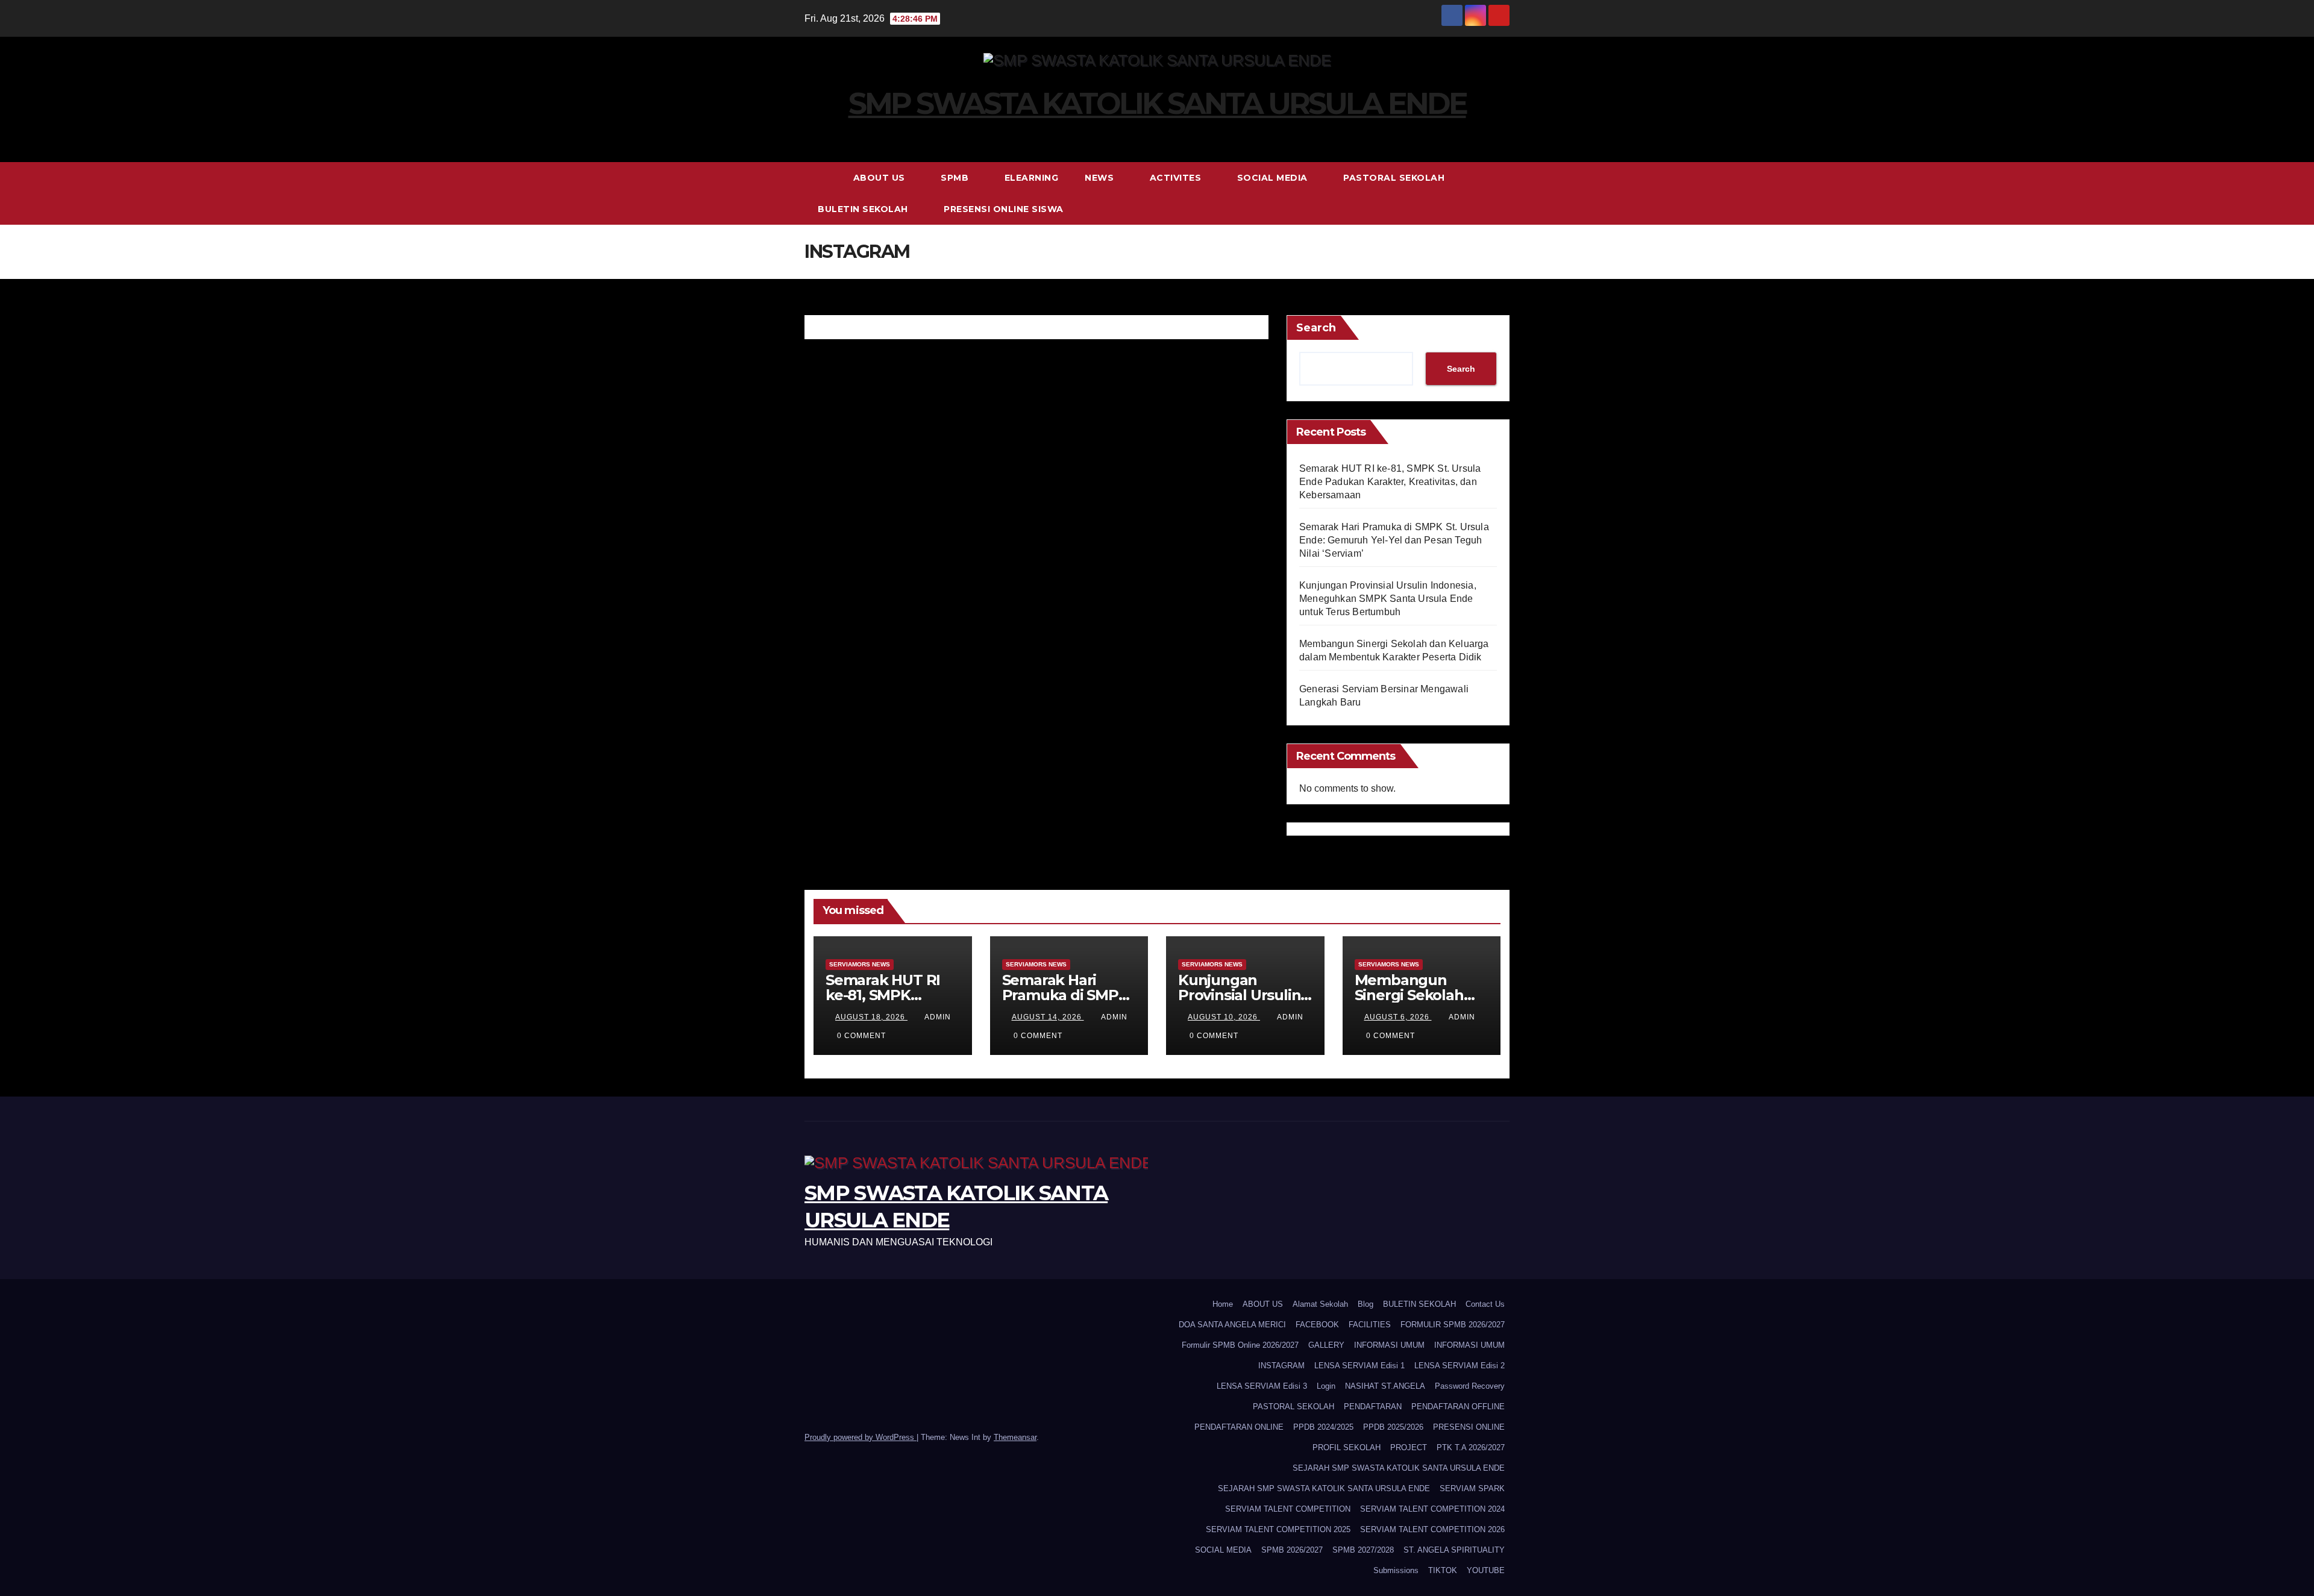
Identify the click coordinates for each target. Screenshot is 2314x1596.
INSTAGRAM (1281, 1366)
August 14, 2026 (1048, 1017)
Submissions (1396, 1570)
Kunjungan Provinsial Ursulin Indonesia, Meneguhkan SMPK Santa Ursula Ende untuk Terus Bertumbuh (1388, 599)
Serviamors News (860, 964)
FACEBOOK (1317, 1325)
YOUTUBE (1486, 1570)
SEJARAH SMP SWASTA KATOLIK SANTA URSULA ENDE (1399, 1468)
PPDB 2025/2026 (1393, 1427)
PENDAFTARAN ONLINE (1239, 1427)
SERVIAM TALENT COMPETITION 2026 (1432, 1529)
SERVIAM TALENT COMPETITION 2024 (1432, 1509)
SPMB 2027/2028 (1363, 1550)
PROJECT (1409, 1447)
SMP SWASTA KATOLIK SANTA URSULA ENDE (1157, 103)
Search (1316, 328)
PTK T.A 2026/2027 (1471, 1447)
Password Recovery (1470, 1386)
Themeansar (1015, 1437)
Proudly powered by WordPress (861, 1437)
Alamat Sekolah (1320, 1304)
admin (938, 1017)
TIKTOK (1443, 1570)
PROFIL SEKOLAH (1347, 1447)
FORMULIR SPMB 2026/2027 (1453, 1325)
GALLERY (1326, 1345)
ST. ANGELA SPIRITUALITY (1454, 1550)
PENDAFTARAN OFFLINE (1458, 1407)
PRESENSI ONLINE (1469, 1427)
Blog (1366, 1304)
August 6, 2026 (1398, 1017)
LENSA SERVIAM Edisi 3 (1262, 1386)
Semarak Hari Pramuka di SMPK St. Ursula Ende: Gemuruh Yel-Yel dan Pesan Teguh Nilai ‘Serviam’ (1394, 540)
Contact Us (1485, 1304)
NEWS (1101, 178)
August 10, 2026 (1224, 1017)
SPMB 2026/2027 (1292, 1550)
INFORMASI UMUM (1389, 1345)
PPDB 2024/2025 (1323, 1427)
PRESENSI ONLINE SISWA (1004, 209)
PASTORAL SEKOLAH (1395, 178)
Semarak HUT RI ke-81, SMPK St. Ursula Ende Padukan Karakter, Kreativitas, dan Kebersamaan (1390, 482)
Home (1223, 1304)
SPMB (956, 178)
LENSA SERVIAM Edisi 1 (1359, 1366)
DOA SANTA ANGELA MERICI (1232, 1325)
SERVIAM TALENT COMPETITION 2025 (1278, 1529)
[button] (1501, 193)
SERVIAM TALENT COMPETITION (1288, 1509)
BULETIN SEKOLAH (864, 209)
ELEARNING (1032, 178)
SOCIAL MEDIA (1274, 178)
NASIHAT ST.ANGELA (1385, 1386)
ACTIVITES (1177, 178)
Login (1326, 1386)
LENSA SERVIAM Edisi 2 (1460, 1366)
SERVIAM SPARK (1472, 1488)
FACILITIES (1370, 1325)
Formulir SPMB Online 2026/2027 (1240, 1345)
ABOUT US (881, 178)
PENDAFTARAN (1373, 1407)
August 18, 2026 (871, 1017)
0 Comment (861, 1036)
